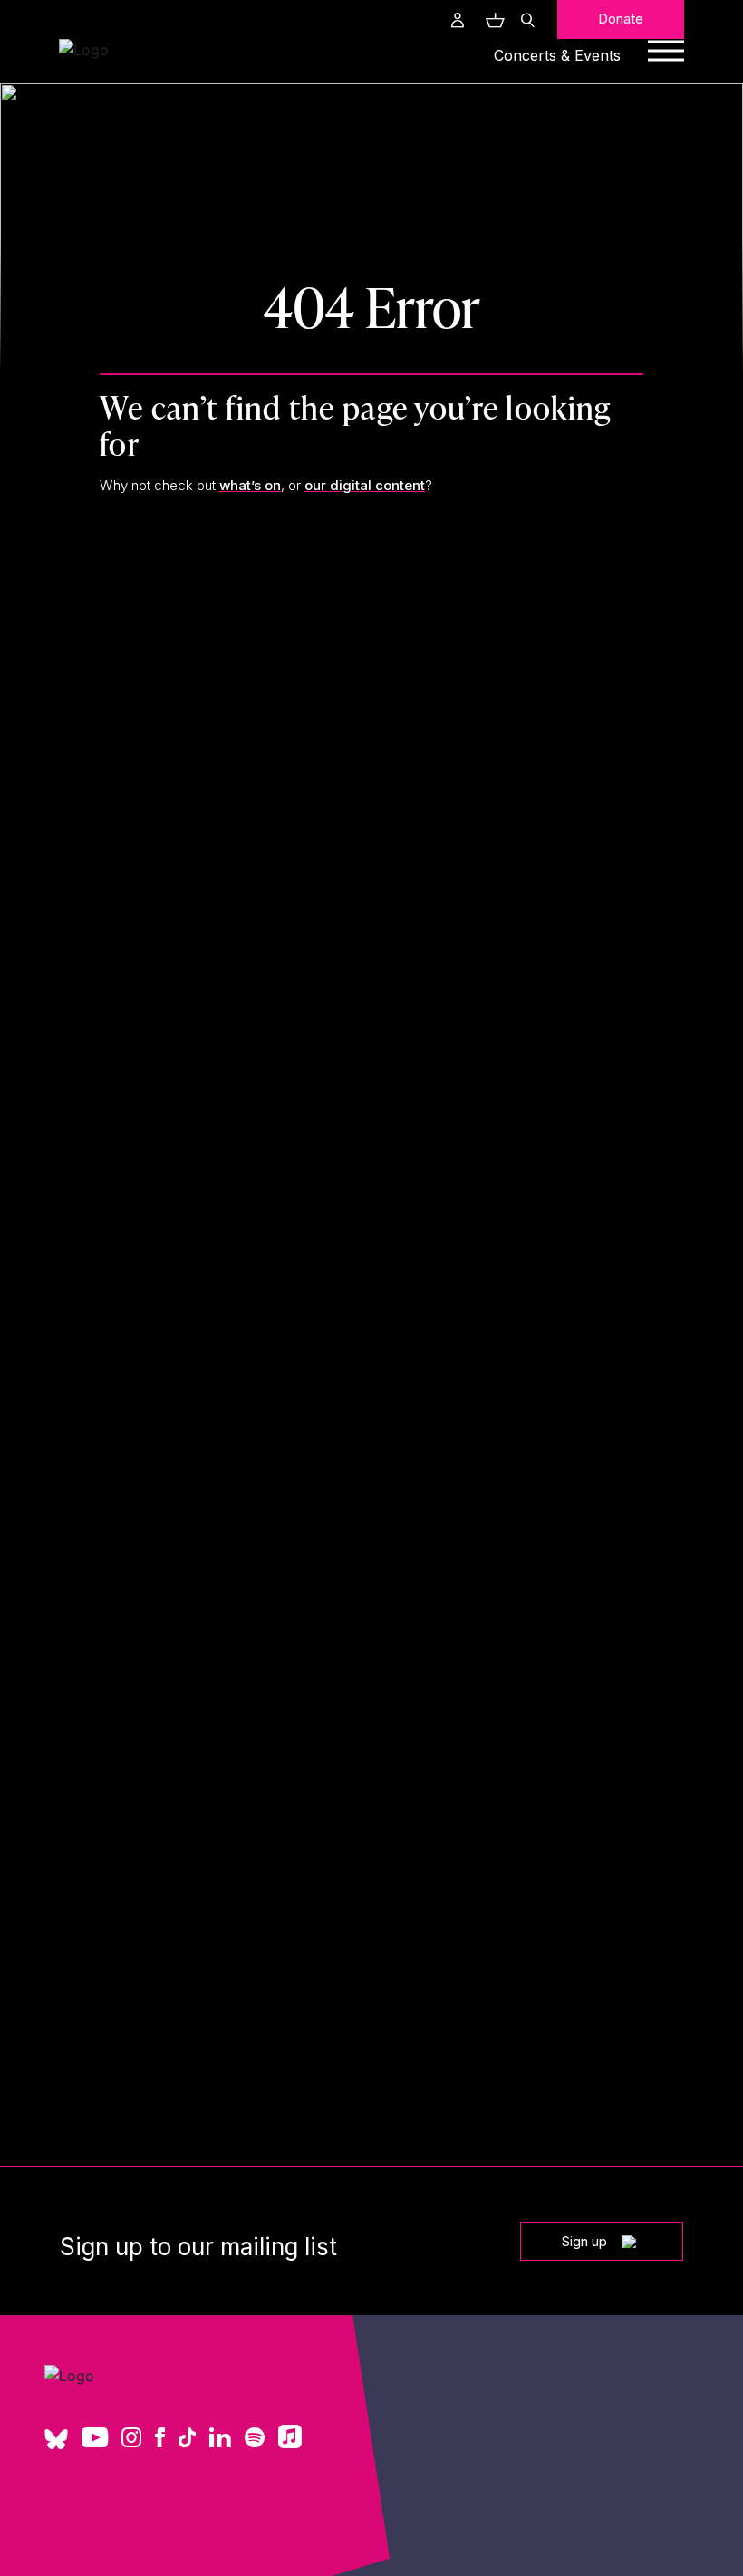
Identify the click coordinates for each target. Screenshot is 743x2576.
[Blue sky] (56, 2446)
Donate (621, 19)
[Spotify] (255, 2439)
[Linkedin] (220, 2439)
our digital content (365, 485)
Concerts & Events (557, 55)
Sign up (584, 2241)
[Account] (458, 20)
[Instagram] (131, 2439)
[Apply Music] (290, 2443)
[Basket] (493, 20)
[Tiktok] (187, 2439)
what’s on (250, 485)
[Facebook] (160, 2439)
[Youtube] (95, 2439)
